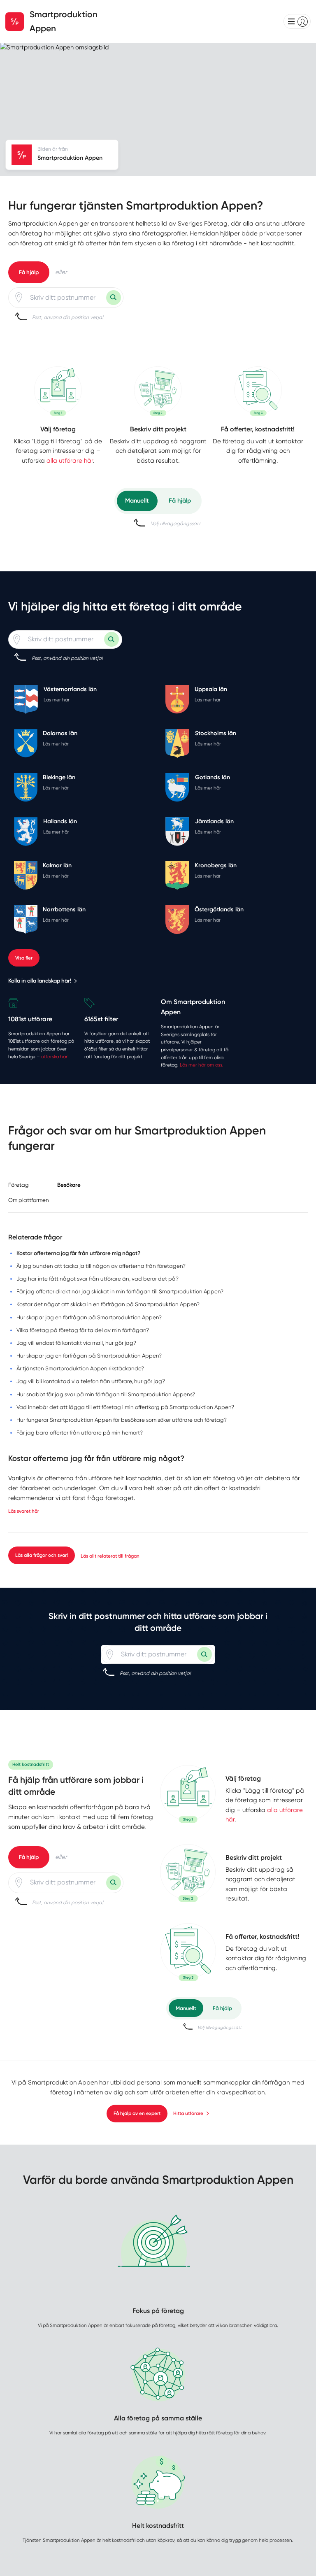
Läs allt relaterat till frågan (110, 1556)
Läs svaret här (24, 1511)
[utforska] (58, 391)
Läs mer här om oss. (202, 1065)
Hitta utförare (188, 2113)
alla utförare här (70, 461)
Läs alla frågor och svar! (42, 1555)
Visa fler (24, 958)
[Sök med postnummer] (114, 298)
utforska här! (55, 1057)
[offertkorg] (258, 391)
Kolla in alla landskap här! (40, 981)
